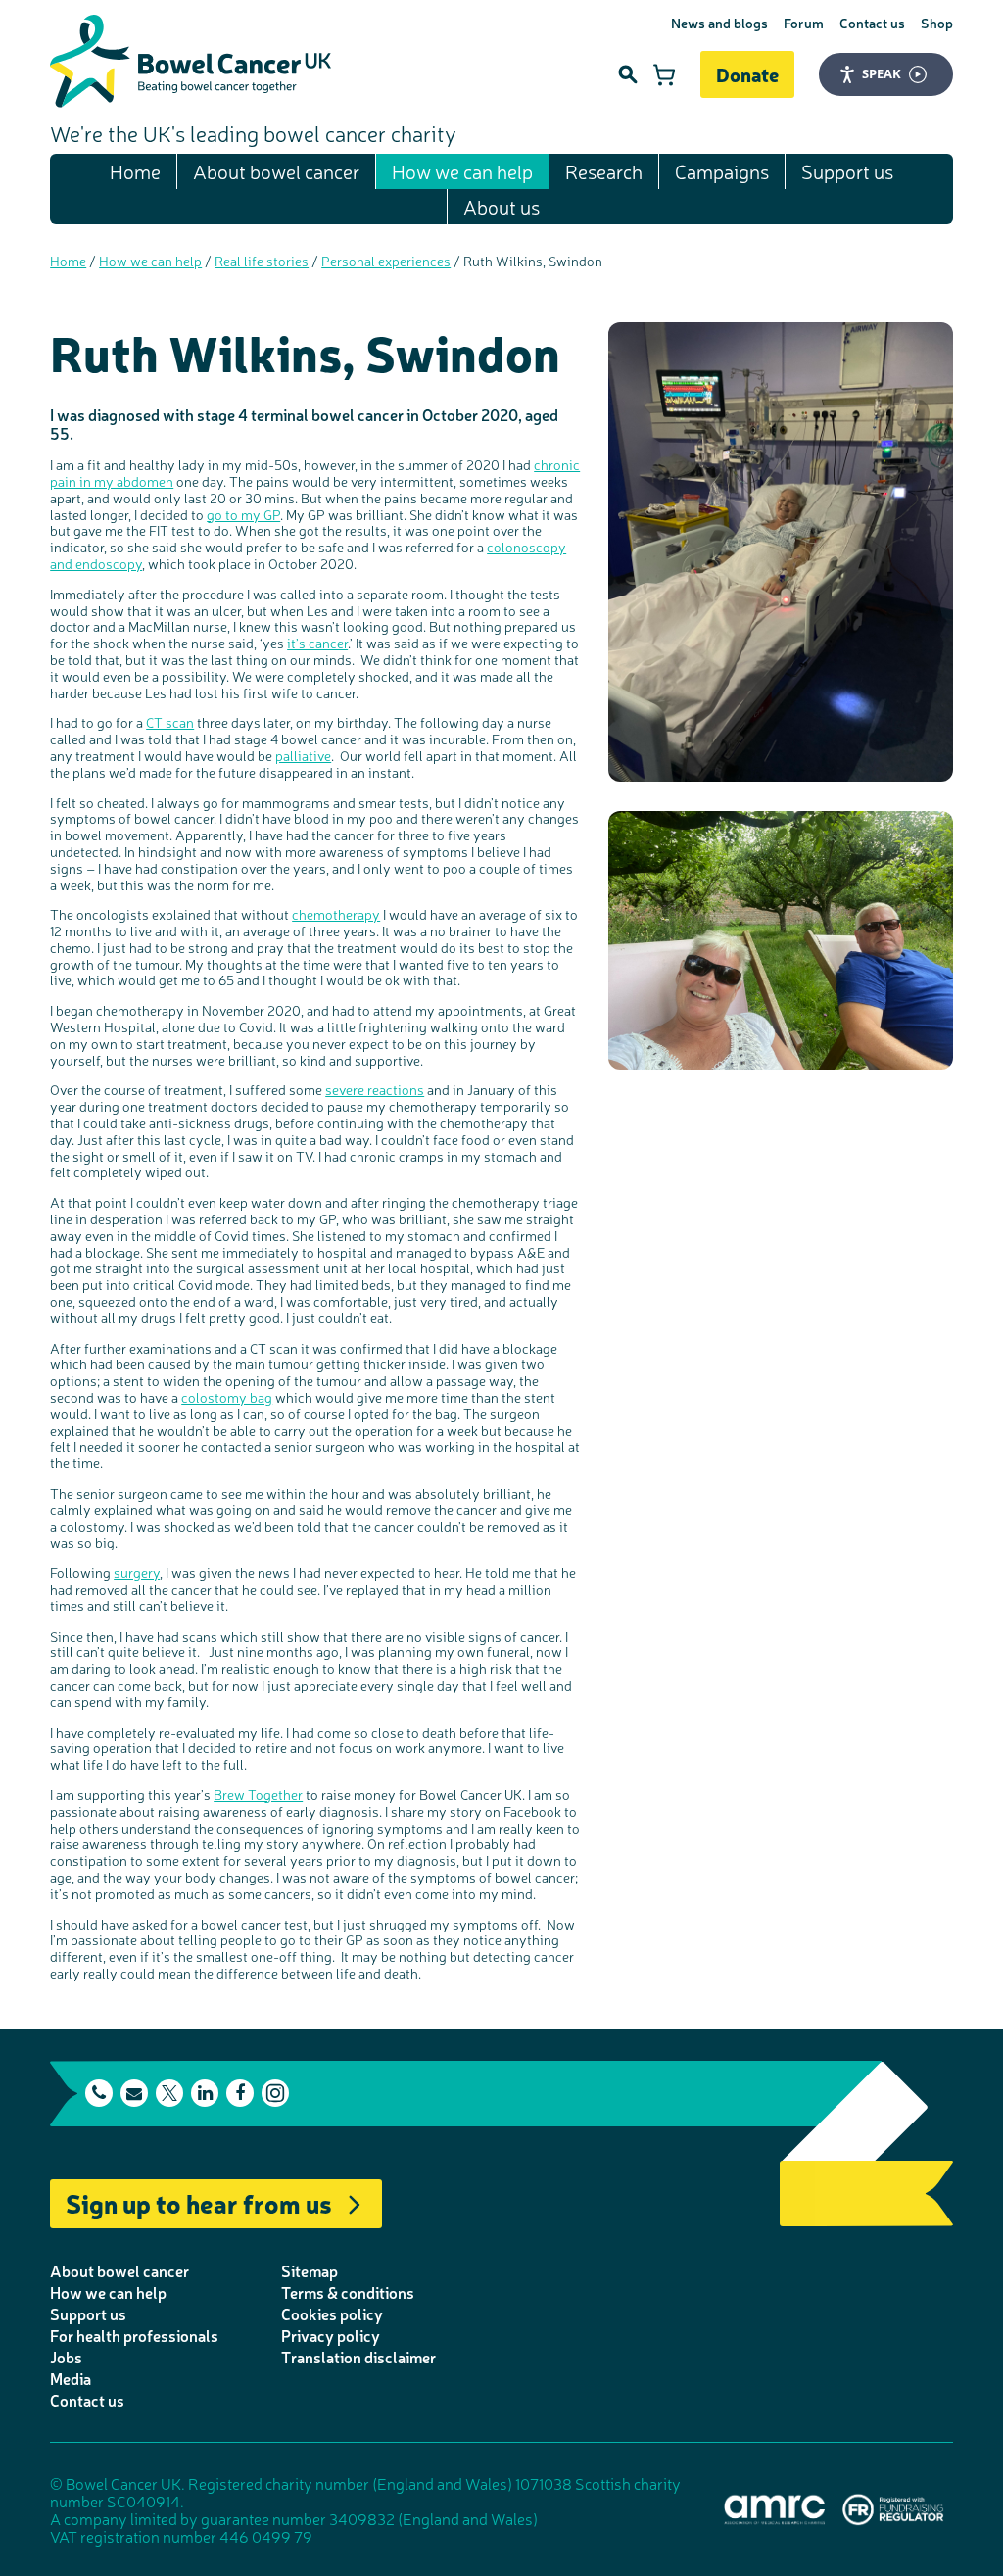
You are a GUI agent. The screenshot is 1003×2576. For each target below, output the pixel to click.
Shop (937, 23)
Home (135, 171)
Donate (747, 74)
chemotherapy (336, 914)
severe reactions (375, 1089)
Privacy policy (331, 2335)
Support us (847, 171)
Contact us (872, 23)
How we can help (462, 171)
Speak (882, 73)
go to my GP (243, 514)
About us (501, 206)
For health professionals (134, 2335)
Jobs (66, 2357)
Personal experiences (386, 261)
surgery (137, 1572)
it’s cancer (317, 643)
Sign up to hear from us (199, 2202)
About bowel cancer (276, 171)
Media (71, 2378)
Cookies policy (332, 2314)
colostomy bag (227, 1397)
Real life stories (262, 261)
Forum (804, 23)
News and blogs (719, 23)
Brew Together (258, 1794)
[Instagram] (275, 2093)
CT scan (170, 722)
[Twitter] (169, 2093)
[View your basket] (664, 74)
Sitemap (310, 2270)
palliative (303, 755)
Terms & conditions (348, 2292)
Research (604, 171)
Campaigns (722, 171)
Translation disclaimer (358, 2357)
